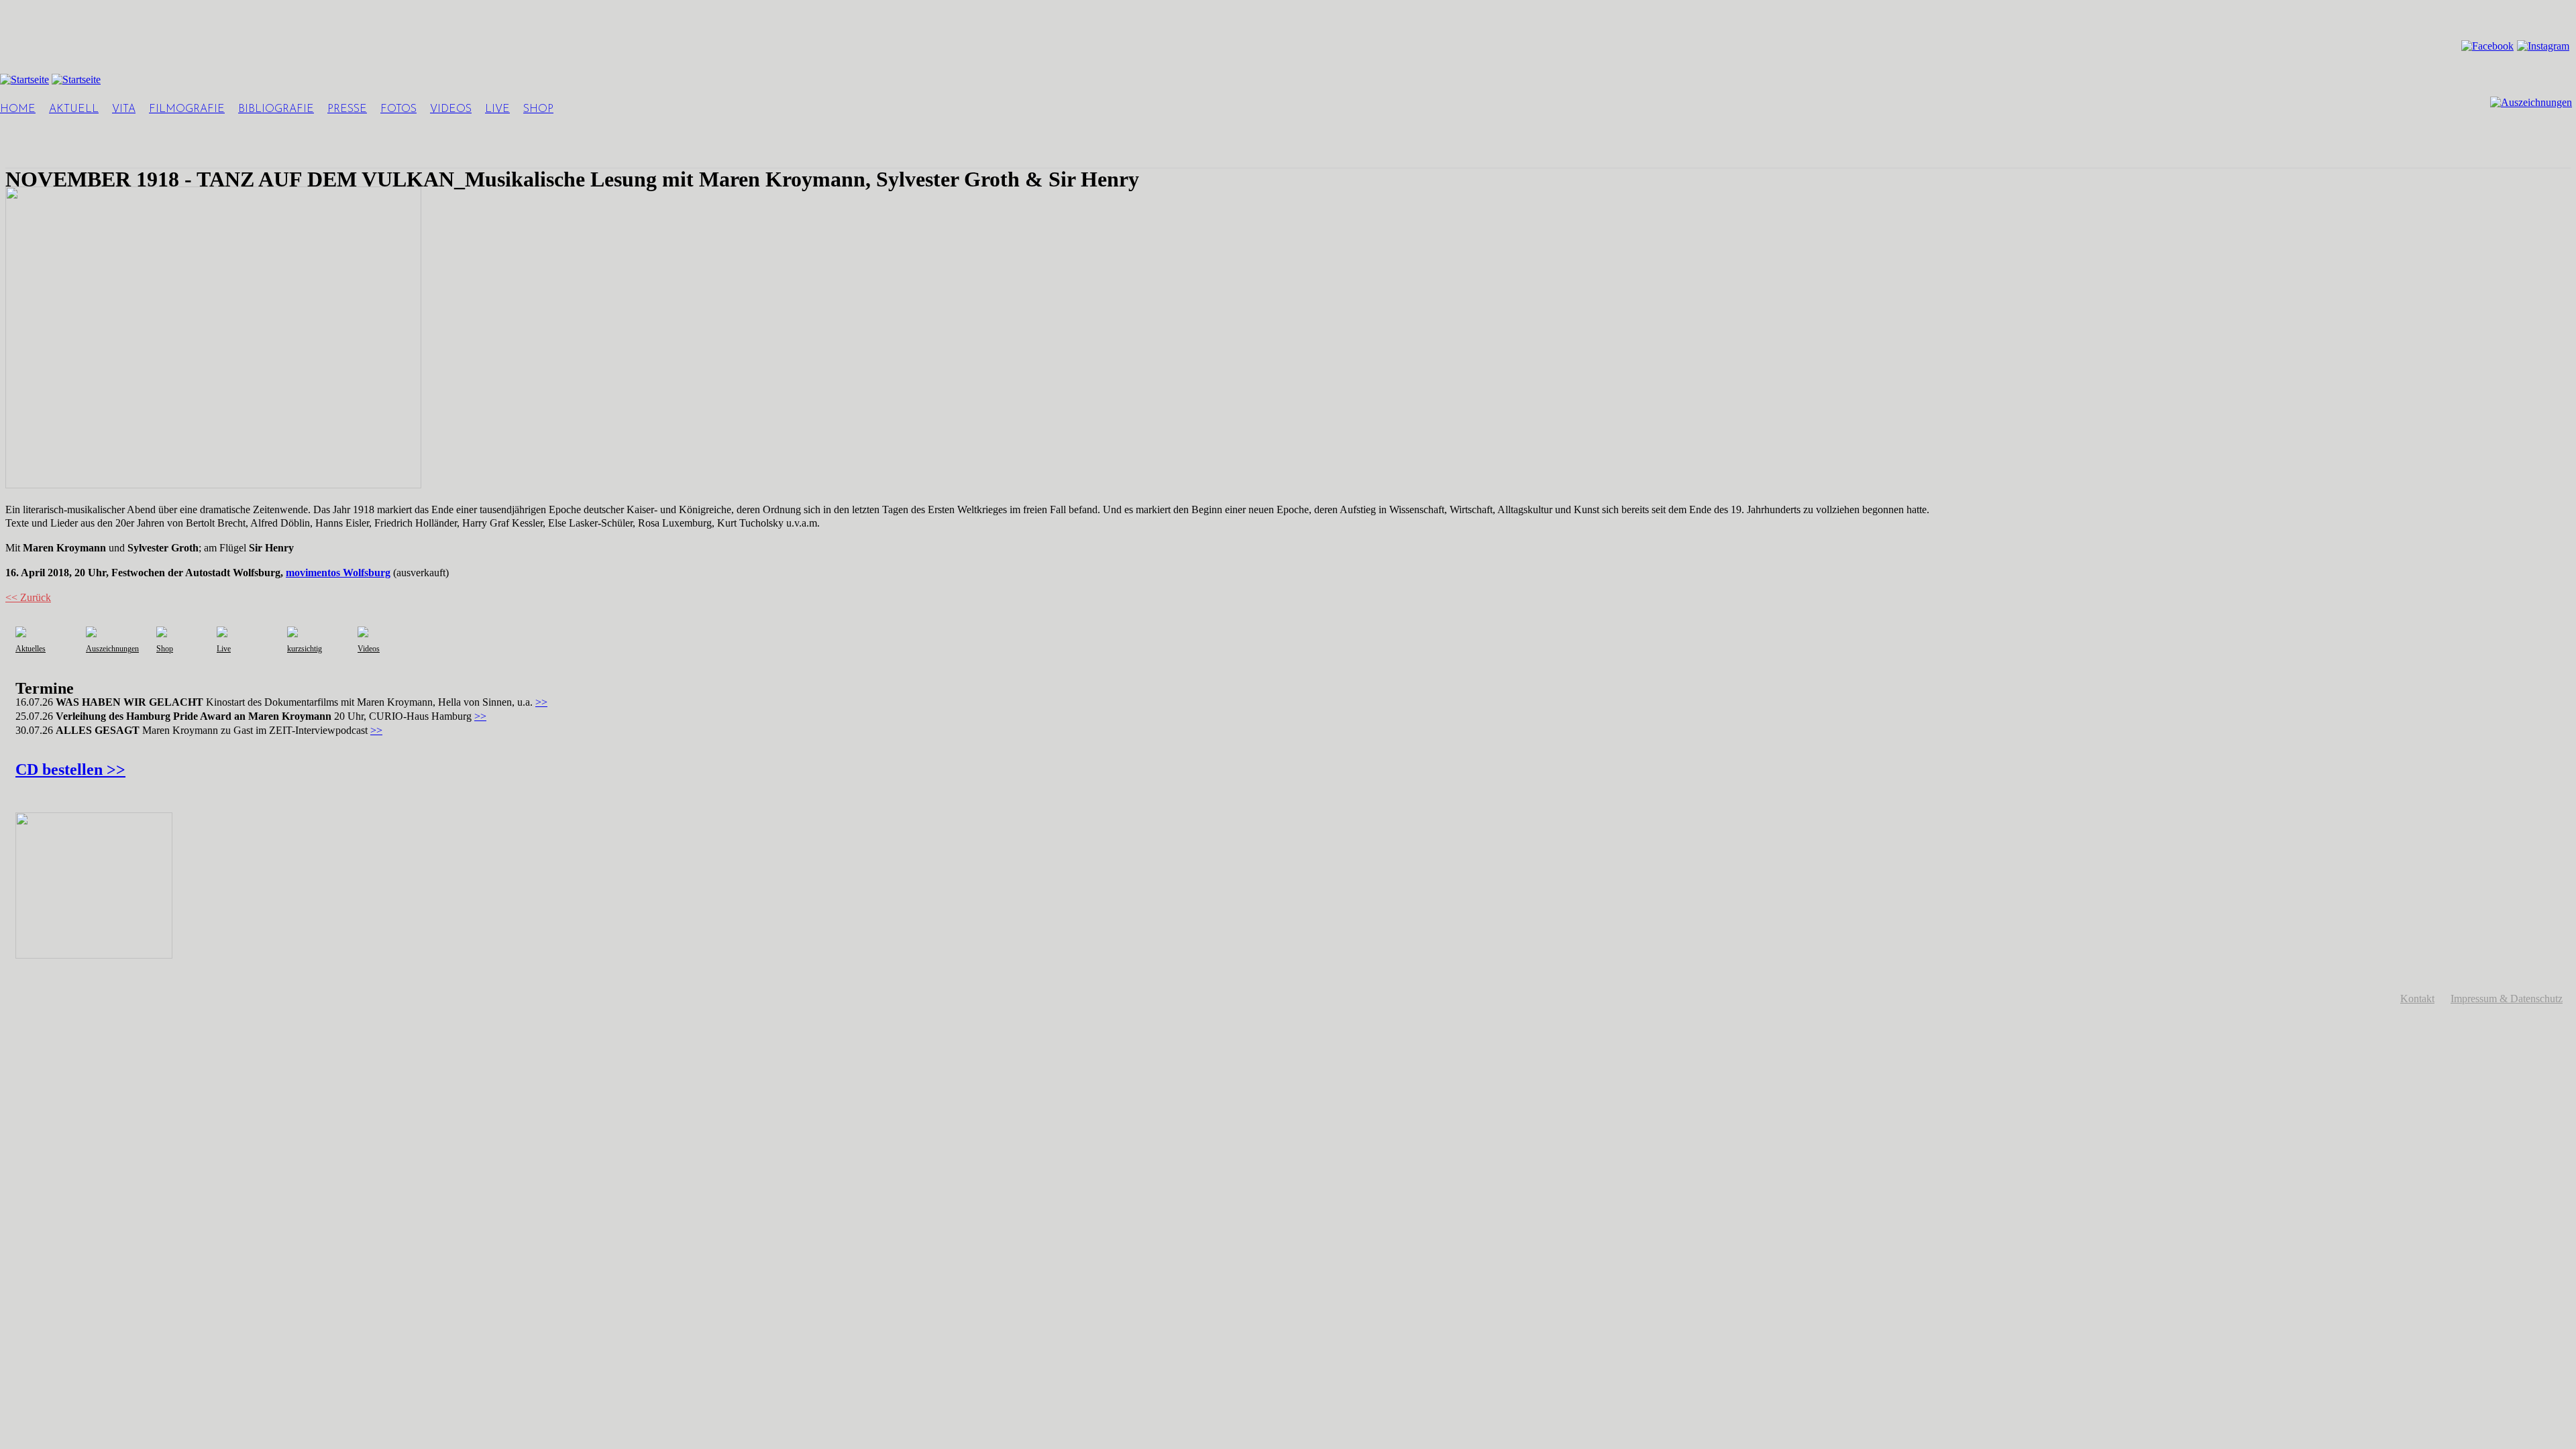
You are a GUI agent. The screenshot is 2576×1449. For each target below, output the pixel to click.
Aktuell (74, 109)
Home (18, 109)
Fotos (398, 109)
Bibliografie (276, 109)
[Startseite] (24, 79)
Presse (347, 109)
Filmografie (187, 109)
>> (541, 702)
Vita (124, 109)
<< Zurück (28, 597)
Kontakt (2417, 999)
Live (497, 109)
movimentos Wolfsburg (338, 573)
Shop (538, 109)
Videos (451, 109)
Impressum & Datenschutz (2507, 999)
